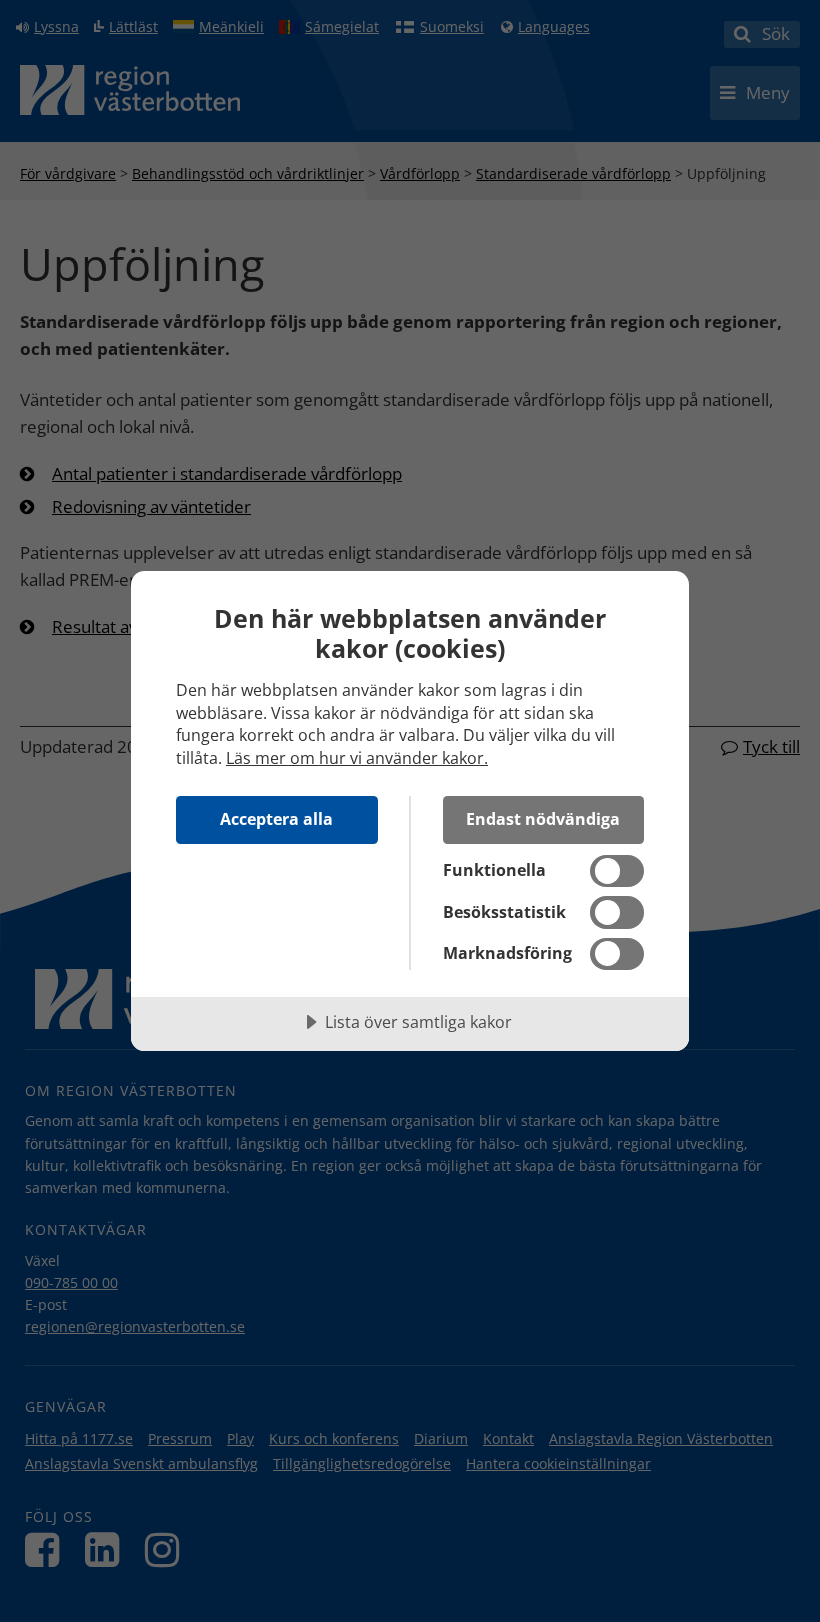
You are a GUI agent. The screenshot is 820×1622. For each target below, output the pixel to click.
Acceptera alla (276, 819)
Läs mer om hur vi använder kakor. (357, 758)
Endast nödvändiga (543, 819)
